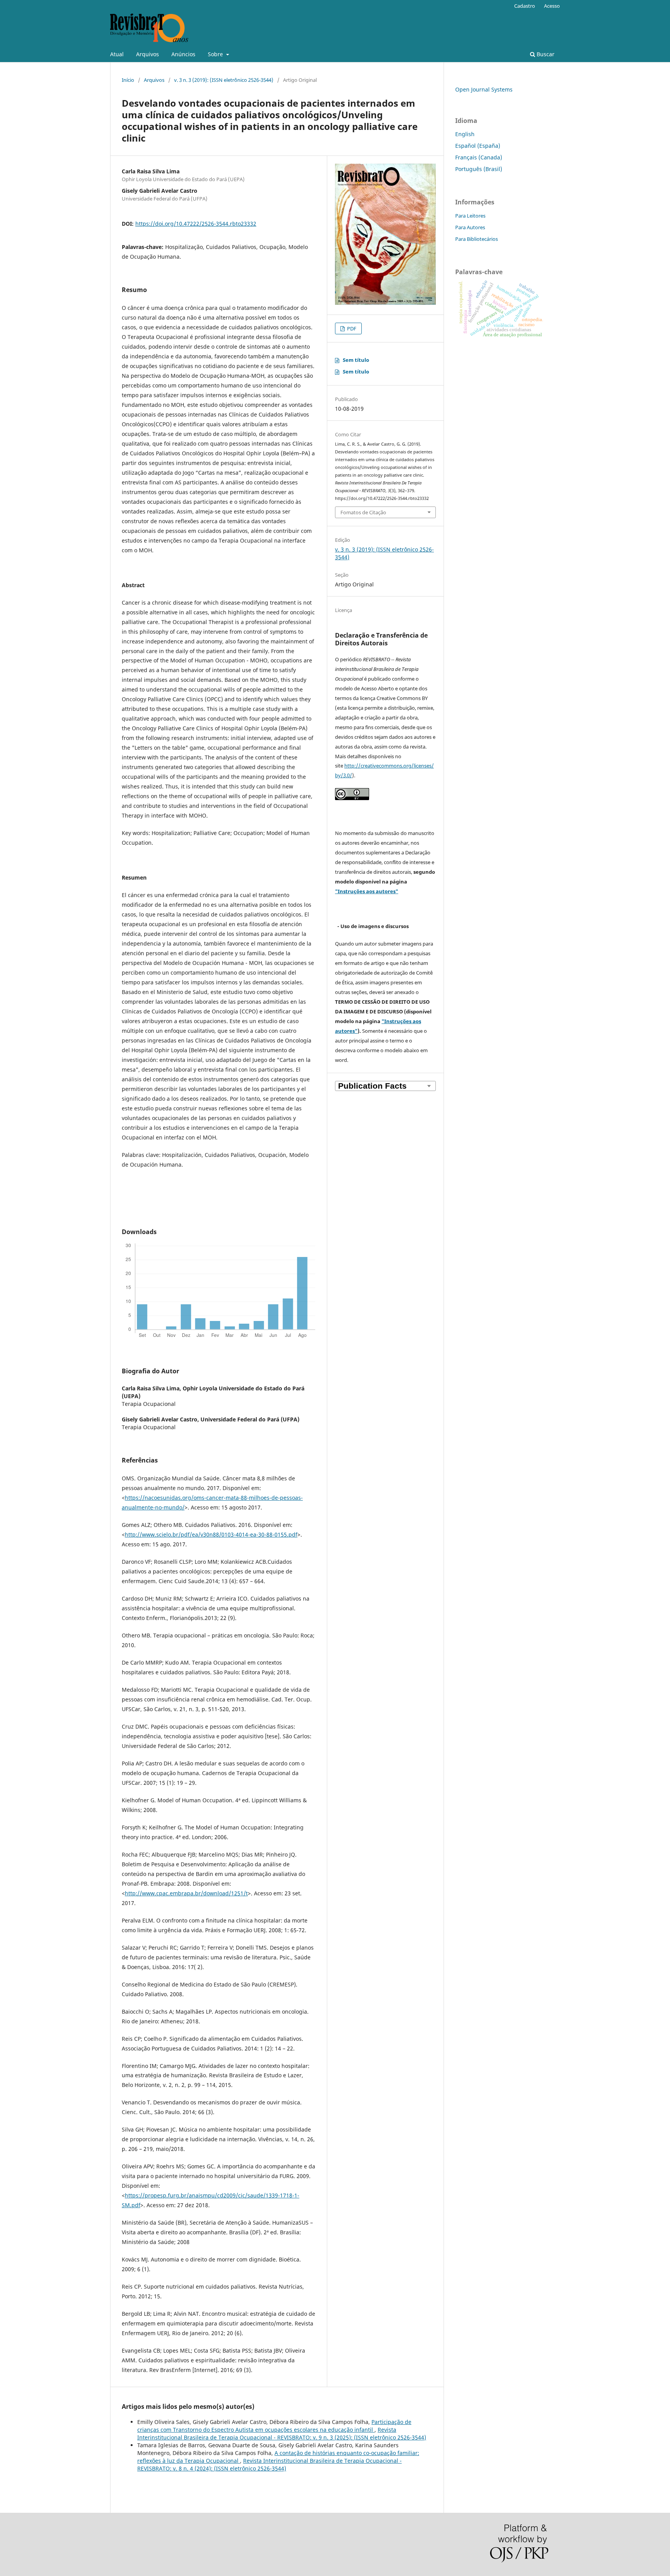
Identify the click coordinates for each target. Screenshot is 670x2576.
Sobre (216, 54)
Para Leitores (470, 216)
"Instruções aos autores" (367, 891)
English (465, 134)
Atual (117, 54)
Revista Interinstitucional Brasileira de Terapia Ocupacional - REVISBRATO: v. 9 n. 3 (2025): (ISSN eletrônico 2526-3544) (282, 2433)
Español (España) (478, 146)
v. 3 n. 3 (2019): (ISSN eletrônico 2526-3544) (224, 80)
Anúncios (183, 54)
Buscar (545, 54)
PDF (351, 328)
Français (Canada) (479, 157)
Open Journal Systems (484, 89)
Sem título (356, 360)
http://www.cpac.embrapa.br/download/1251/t (186, 1893)
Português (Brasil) (479, 169)
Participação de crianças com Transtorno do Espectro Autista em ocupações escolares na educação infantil (274, 2426)
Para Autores (470, 227)
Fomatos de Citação (363, 512)
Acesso (552, 6)
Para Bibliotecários (477, 239)
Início (128, 80)
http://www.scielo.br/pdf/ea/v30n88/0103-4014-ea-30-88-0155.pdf (211, 1534)
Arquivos (148, 54)
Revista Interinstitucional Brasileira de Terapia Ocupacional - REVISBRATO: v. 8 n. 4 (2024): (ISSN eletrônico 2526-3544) (269, 2464)
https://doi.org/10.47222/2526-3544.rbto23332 (196, 224)
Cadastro (525, 6)
